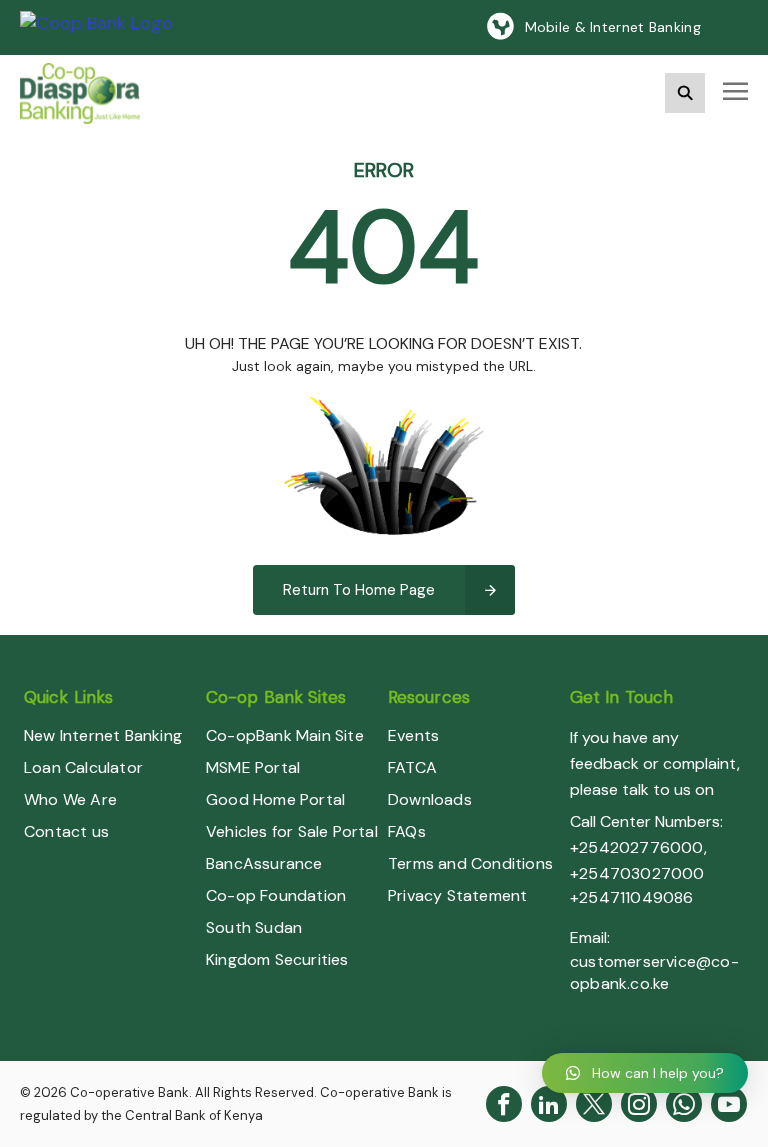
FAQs (407, 831)
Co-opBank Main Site (285, 735)
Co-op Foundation (276, 895)
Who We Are (70, 799)
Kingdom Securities (277, 959)
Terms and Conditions (470, 863)
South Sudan (254, 927)
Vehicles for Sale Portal (292, 831)
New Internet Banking (103, 735)
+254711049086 (632, 897)
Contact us (66, 831)
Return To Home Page (359, 590)
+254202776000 (637, 847)
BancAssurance (264, 863)
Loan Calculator (83, 767)
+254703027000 (637, 873)
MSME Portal (253, 767)
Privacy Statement (457, 895)
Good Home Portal (275, 799)
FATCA (412, 767)
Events (413, 735)
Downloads (430, 799)
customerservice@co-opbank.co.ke (654, 972)
